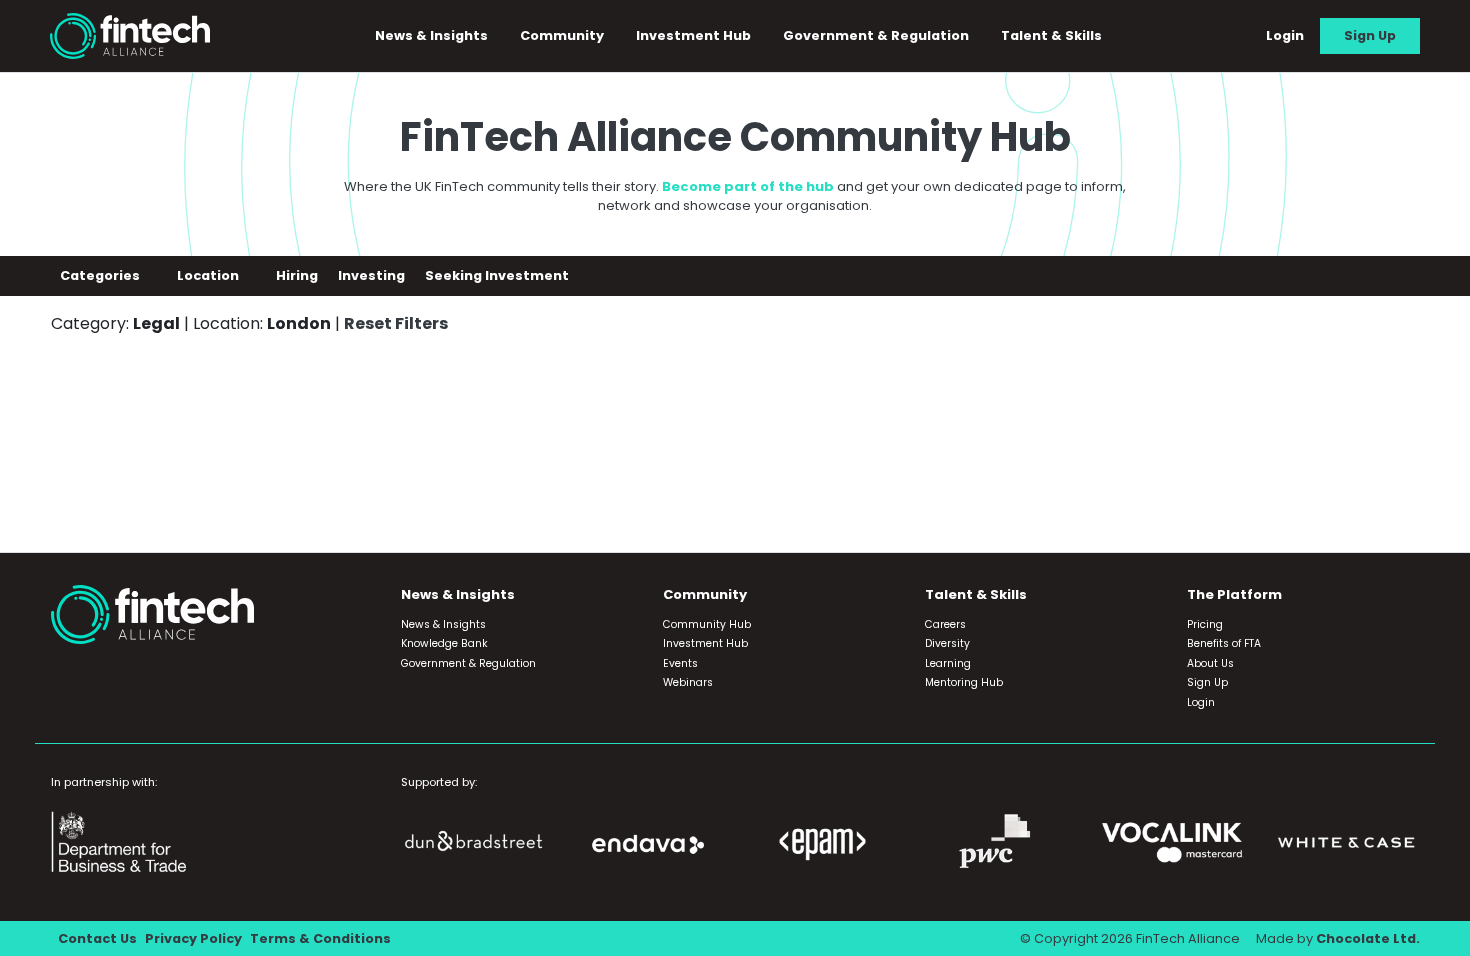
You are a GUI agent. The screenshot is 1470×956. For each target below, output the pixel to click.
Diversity (947, 643)
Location (209, 275)
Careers (945, 624)
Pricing (1205, 624)
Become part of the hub (748, 186)
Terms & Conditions (320, 938)
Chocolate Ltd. (1368, 938)
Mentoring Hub (964, 682)
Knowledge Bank (444, 643)
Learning (948, 663)
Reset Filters (396, 323)
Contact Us (97, 938)
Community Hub (707, 624)
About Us (1210, 663)
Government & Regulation (876, 35)
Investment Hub (693, 35)
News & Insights (443, 624)
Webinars (688, 682)
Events (680, 663)
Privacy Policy (193, 938)
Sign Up (1370, 35)
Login (1285, 35)
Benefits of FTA (1224, 643)
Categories (101, 275)
